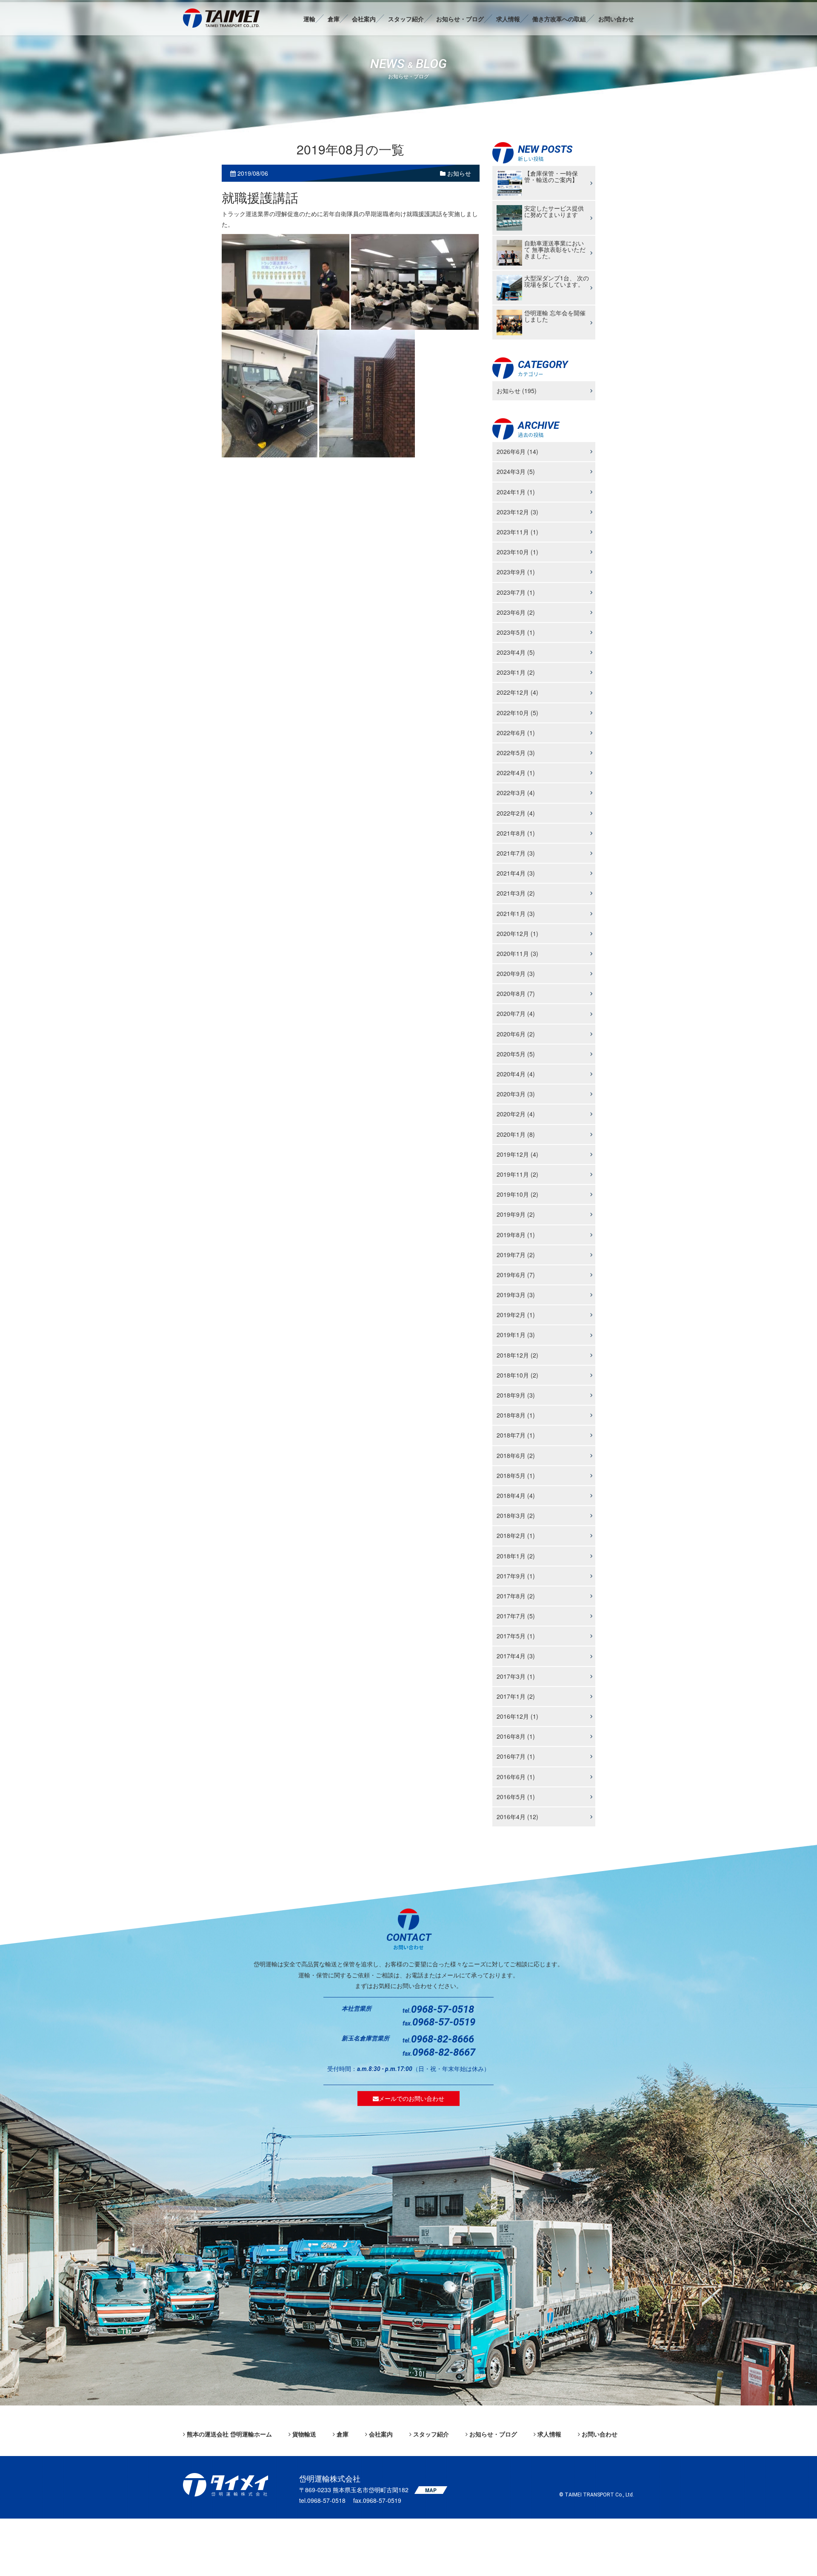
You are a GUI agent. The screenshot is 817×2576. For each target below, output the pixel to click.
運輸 (309, 19)
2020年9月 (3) (516, 974)
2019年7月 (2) (516, 1255)
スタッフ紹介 (406, 19)
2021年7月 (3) (516, 853)
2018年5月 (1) (516, 1475)
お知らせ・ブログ (460, 19)
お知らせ (458, 174)
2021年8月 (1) (516, 833)
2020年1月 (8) (516, 1134)
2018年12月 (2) (517, 1355)
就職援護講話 (260, 198)
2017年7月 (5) (516, 1616)
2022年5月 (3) (516, 753)
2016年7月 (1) (516, 1757)
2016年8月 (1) (516, 1737)
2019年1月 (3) (516, 1335)
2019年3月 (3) (516, 1295)
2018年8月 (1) (516, 1415)
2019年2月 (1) (516, 1315)
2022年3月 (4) (516, 793)
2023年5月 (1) (516, 632)
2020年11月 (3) (517, 953)
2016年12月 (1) (517, 1717)
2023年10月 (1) (517, 552)
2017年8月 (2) (516, 1596)
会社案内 (364, 19)
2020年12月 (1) (517, 933)
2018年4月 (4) (516, 1495)
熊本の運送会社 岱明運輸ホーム (229, 2434)
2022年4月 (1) (516, 773)
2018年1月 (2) (516, 1556)
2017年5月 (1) (516, 1636)
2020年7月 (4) (516, 1014)
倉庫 (334, 19)
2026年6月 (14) (517, 452)
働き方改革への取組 (559, 19)
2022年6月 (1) (516, 733)
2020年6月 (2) (516, 1034)
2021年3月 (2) (516, 893)
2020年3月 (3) (516, 1094)
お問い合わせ (616, 19)
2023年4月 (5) (516, 653)
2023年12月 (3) (517, 512)
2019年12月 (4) (517, 1154)
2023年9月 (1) (516, 572)
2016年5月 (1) (516, 1797)
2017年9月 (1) (516, 1576)
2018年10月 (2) (517, 1375)
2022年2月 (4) (516, 813)
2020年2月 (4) (516, 1114)
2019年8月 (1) (516, 1235)
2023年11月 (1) (517, 532)
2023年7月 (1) (516, 592)
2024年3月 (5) (516, 472)
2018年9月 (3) (516, 1395)
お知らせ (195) (517, 391)
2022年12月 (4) (517, 693)
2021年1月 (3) (516, 913)
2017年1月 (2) (516, 1696)
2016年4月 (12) (517, 1817)
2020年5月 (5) (516, 1054)
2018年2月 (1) (516, 1536)
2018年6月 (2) (516, 1455)
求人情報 (508, 19)
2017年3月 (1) (516, 1676)
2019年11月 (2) (517, 1174)
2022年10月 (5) (517, 713)
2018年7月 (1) (516, 1435)
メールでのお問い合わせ (411, 2098)
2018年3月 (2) (516, 1516)
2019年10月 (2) (517, 1195)
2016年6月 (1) (516, 1777)
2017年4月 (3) (516, 1656)
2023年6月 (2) (516, 612)
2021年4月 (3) (516, 873)
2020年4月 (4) (516, 1074)
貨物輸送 (304, 2434)
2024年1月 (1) (516, 492)
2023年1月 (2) (516, 673)
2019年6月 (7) (516, 1275)
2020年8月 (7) (516, 994)
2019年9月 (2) (516, 1215)
